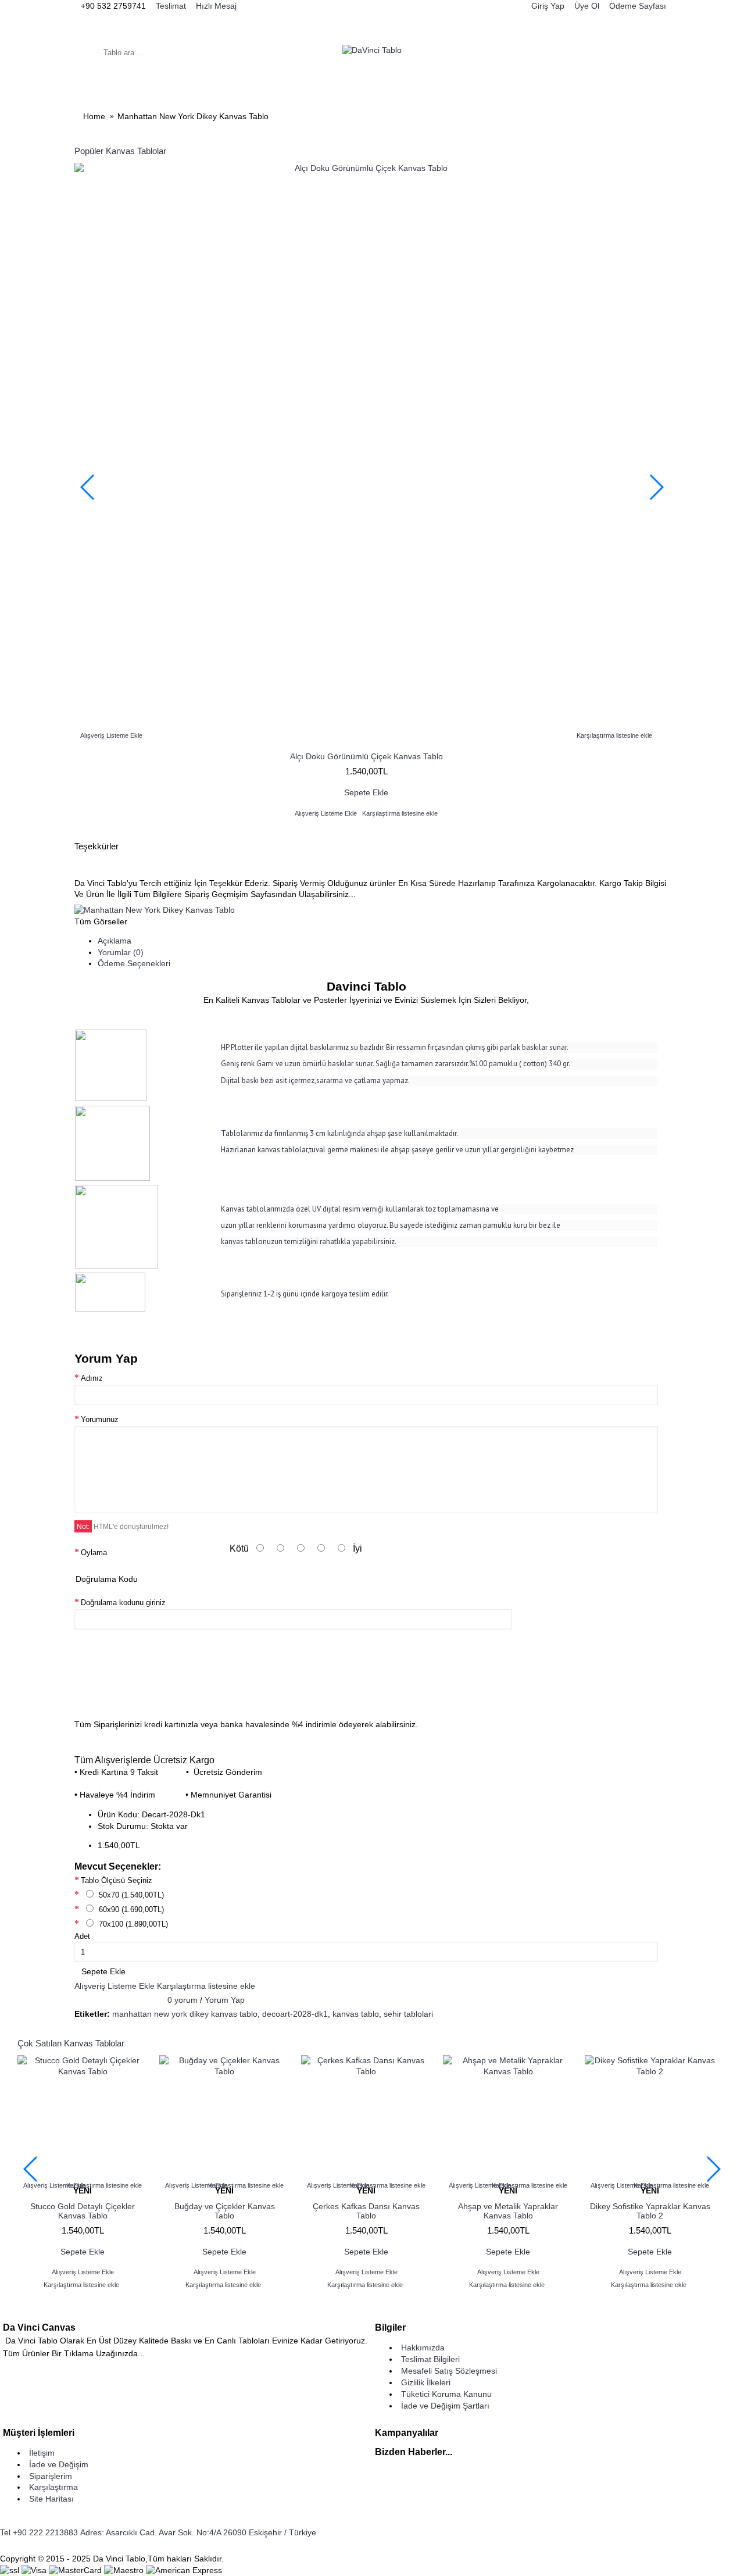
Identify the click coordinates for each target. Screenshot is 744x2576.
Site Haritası (51, 2499)
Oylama (94, 1553)
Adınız (92, 1378)
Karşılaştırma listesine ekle (206, 1986)
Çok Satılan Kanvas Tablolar (71, 2043)
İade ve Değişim (59, 2464)
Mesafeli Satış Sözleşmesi (449, 2371)
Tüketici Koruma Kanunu (446, 2394)
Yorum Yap (225, 2000)
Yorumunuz (100, 1419)
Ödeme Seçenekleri (134, 963)
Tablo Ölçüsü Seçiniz (117, 1880)
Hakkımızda (423, 2348)
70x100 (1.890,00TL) (132, 1924)
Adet (82, 1936)
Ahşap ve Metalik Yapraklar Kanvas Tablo (508, 2211)
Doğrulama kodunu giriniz (123, 1603)
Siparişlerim (51, 2476)
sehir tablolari (408, 2014)
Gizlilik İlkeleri (426, 2382)
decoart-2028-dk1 (295, 2014)
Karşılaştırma (53, 2487)
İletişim (42, 2453)
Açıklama (115, 941)
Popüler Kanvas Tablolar (120, 151)
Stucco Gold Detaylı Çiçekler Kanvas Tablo (83, 2211)
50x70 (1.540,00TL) (130, 1895)
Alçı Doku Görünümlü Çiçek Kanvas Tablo (366, 756)
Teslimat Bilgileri (430, 2359)
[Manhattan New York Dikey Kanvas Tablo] (155, 910)
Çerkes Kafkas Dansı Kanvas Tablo (366, 2211)
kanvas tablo (356, 2014)
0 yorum (183, 2000)
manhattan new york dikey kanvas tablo (185, 2014)
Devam (638, 1689)
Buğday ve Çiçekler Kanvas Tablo (225, 2211)
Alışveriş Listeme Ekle (115, 1986)
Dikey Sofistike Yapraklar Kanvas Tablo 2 (650, 2211)
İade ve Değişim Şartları (445, 2406)
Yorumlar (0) (121, 952)
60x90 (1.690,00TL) (130, 1909)
